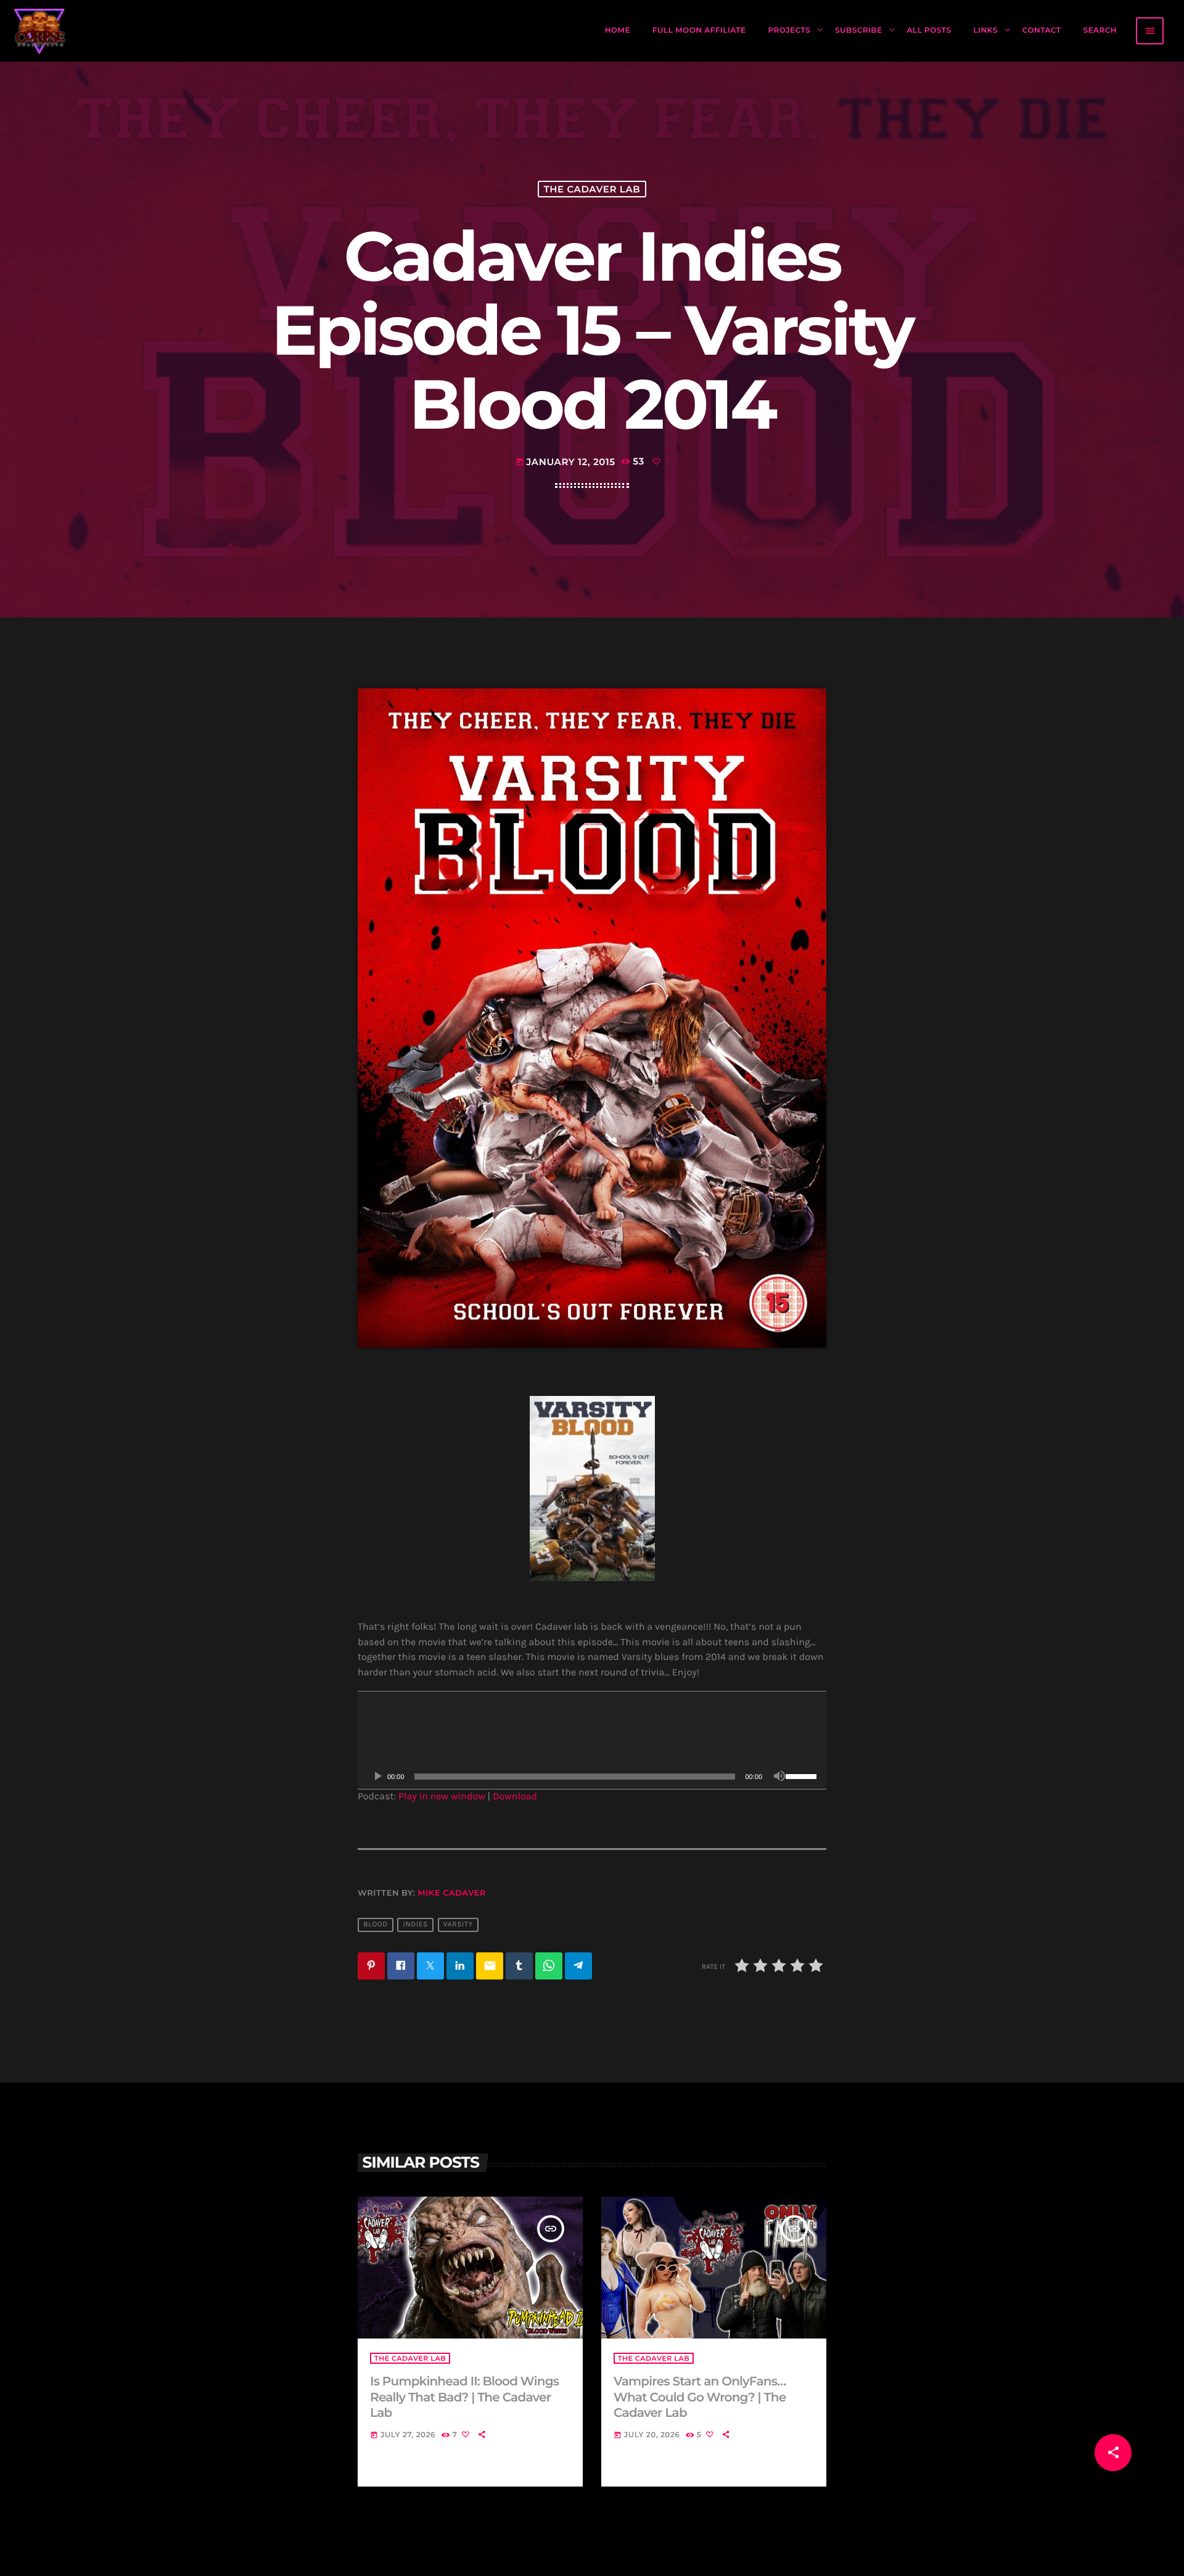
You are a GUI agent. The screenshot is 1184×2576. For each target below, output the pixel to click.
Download (515, 1797)
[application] (592, 1740)
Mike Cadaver (452, 1893)
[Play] (377, 1777)
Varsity (458, 1925)
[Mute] (779, 1777)
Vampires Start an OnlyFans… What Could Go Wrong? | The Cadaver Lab (700, 2397)
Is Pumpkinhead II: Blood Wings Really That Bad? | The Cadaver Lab (464, 2397)
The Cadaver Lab (592, 189)
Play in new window (442, 1797)
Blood (375, 1925)
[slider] (803, 1775)
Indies (416, 1925)
